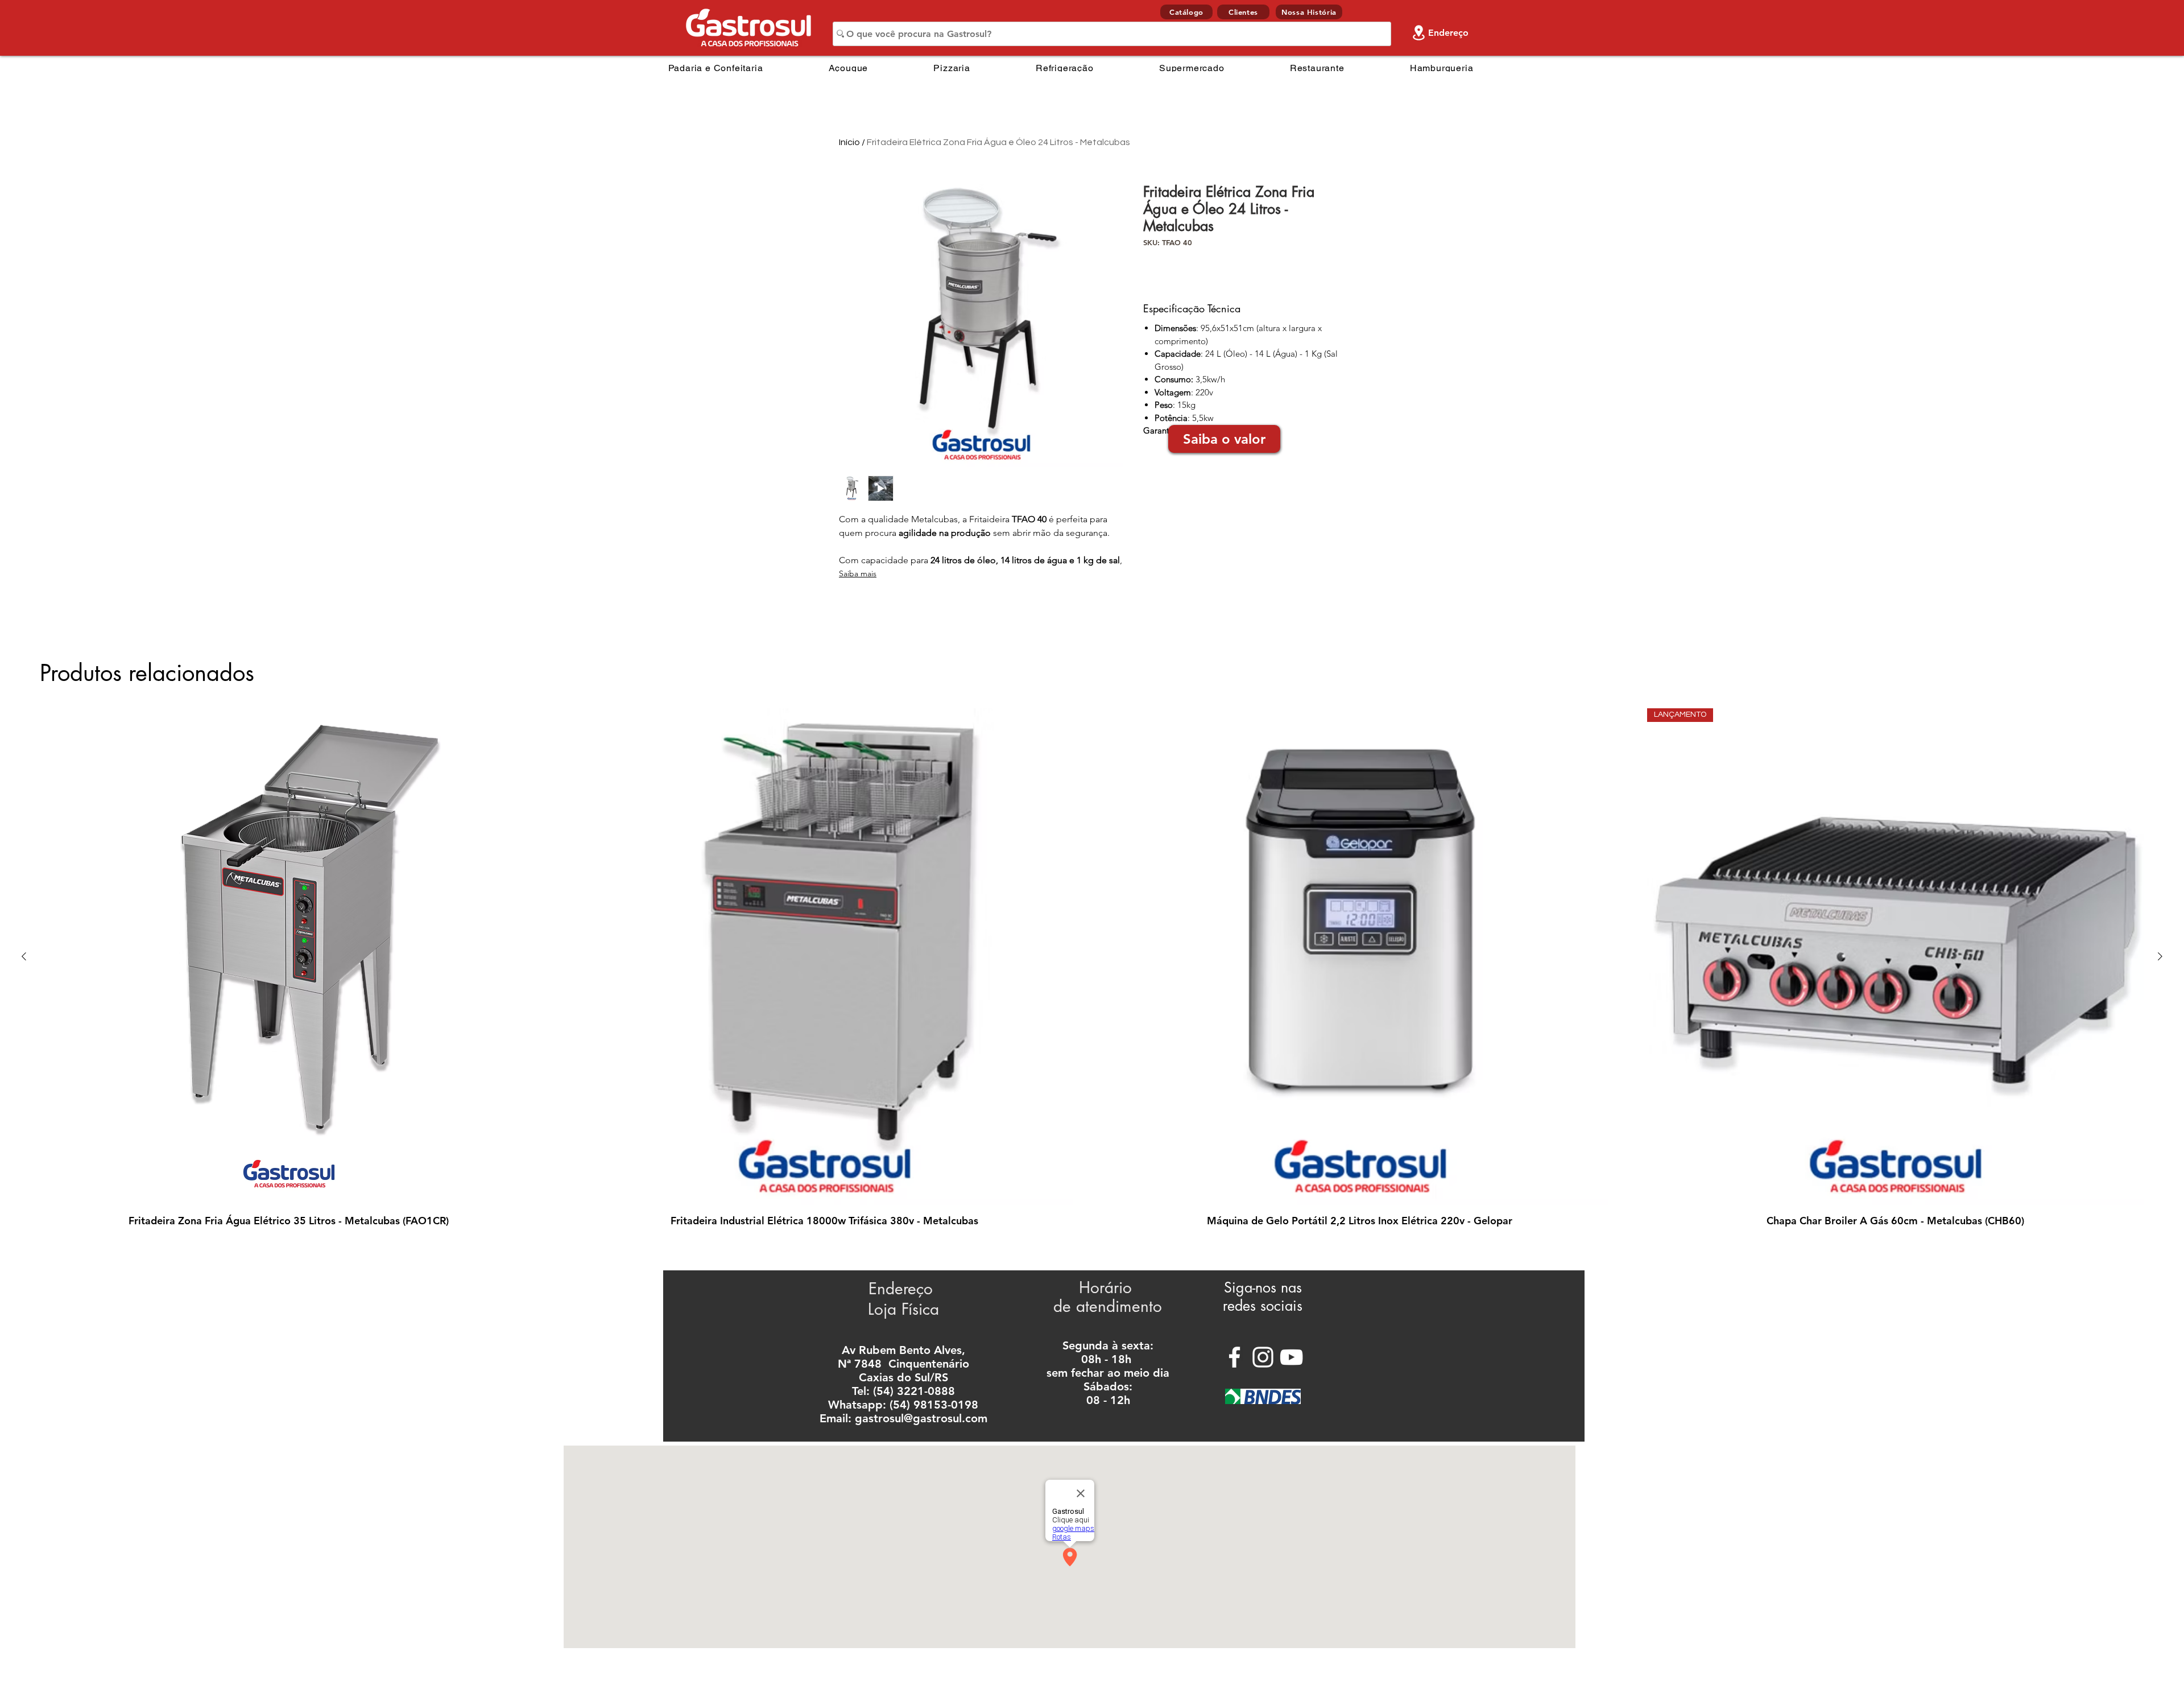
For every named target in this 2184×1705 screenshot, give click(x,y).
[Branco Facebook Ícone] (1234, 1357)
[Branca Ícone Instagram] (1263, 1357)
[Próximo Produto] (2160, 956)
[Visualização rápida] (289, 957)
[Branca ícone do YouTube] (1291, 1357)
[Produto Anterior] (24, 956)
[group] (1092, 968)
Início (849, 142)
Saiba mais (858, 573)
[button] (1224, 439)
